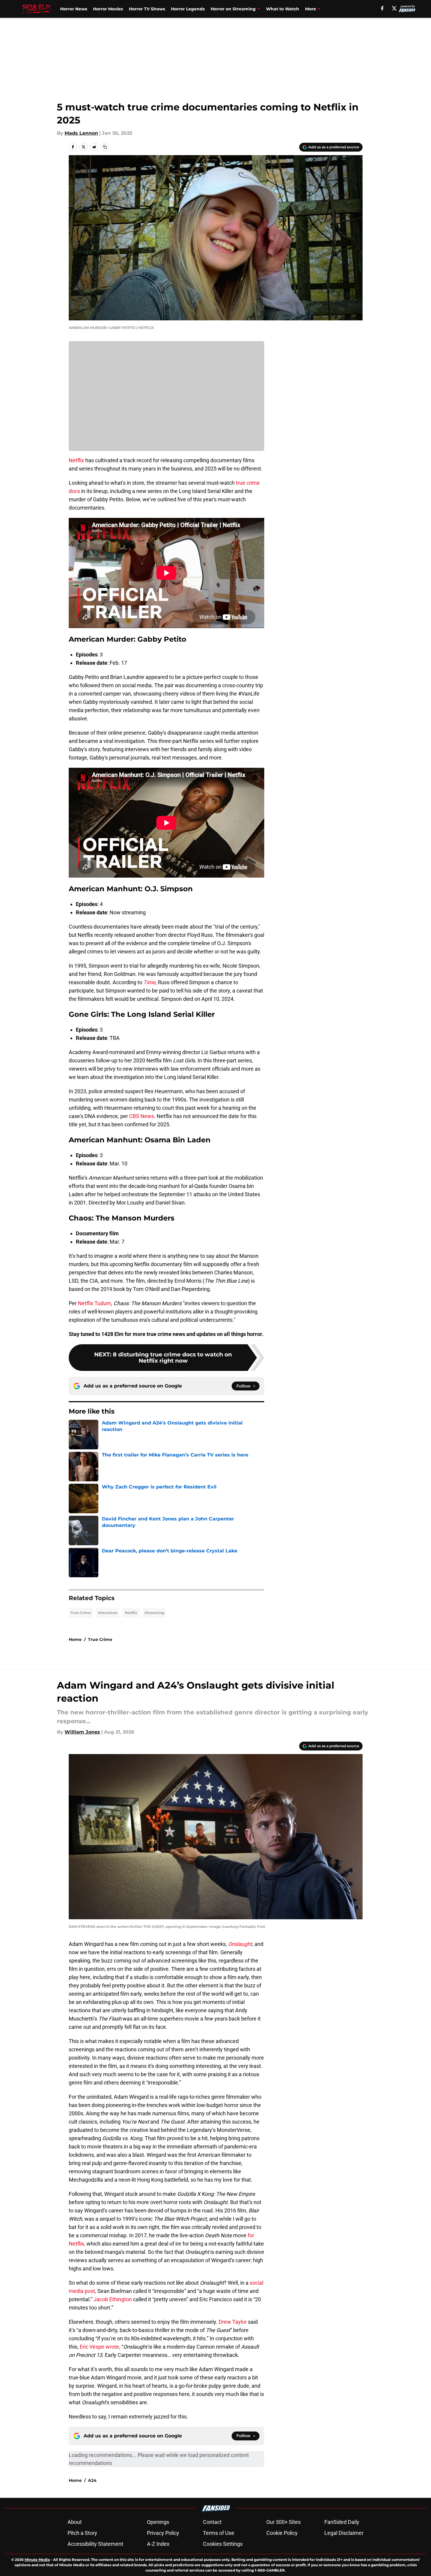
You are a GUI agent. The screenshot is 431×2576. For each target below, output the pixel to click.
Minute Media (37, 2560)
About (75, 2522)
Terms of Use (219, 2533)
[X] (394, 8)
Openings (158, 2522)
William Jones (82, 1732)
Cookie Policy (282, 2533)
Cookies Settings (223, 2544)
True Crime (81, 1613)
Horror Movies (108, 9)
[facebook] (382, 8)
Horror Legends (188, 9)
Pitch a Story (82, 2533)
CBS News (142, 1116)
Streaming (154, 1613)
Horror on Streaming (233, 9)
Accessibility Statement (95, 2544)
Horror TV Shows (147, 9)
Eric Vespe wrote (99, 2347)
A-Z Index (158, 2544)
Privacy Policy (163, 2533)
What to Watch (283, 9)
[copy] (105, 147)
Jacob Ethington (113, 2299)
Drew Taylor (233, 2322)
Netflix (76, 460)
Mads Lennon (81, 133)
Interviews (108, 1613)
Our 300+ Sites (283, 2522)
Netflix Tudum (94, 1303)
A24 (92, 2480)
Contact (212, 2522)
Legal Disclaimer (344, 2533)
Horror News (74, 9)
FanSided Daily (342, 2522)
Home (75, 1639)
